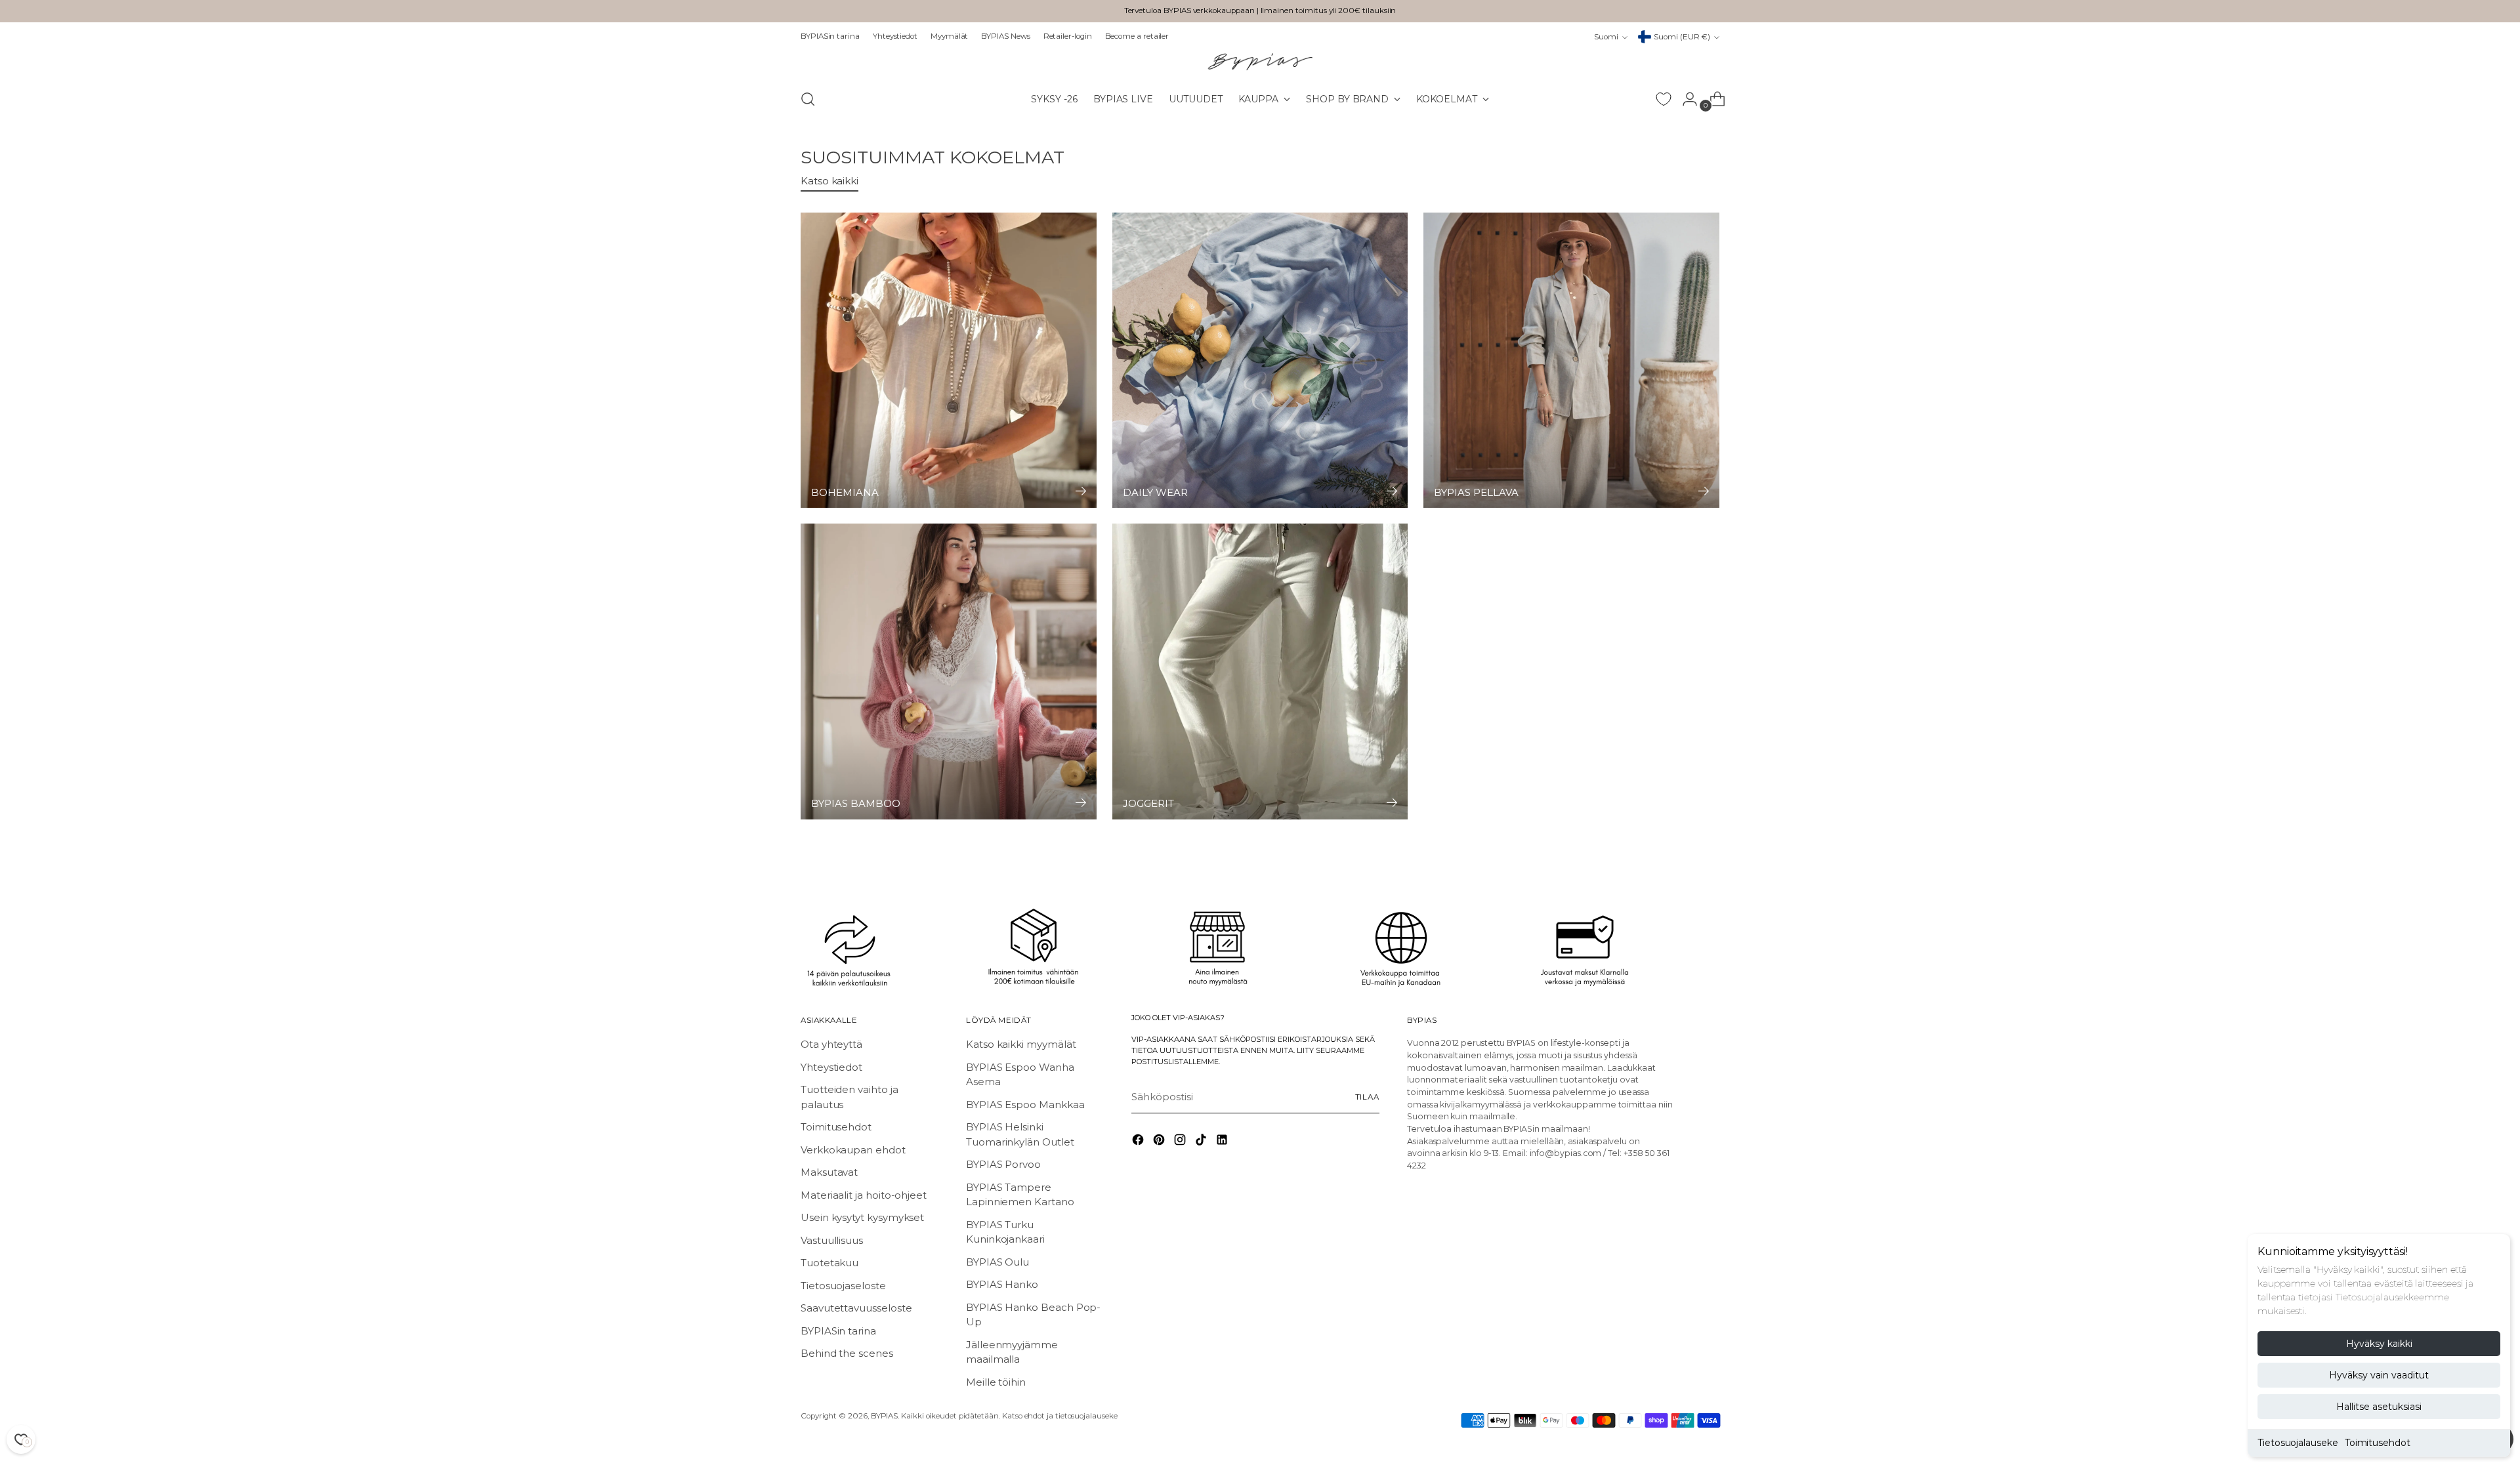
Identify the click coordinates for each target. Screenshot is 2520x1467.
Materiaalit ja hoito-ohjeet (864, 1195)
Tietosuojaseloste (843, 1286)
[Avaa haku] (808, 99)
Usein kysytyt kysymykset (862, 1217)
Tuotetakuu (829, 1263)
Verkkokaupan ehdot (853, 1150)
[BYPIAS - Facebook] (1139, 1142)
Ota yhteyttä (831, 1044)
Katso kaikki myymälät (1021, 1044)
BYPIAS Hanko (1002, 1284)
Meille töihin (996, 1382)
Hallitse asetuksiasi (2379, 1407)
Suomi (1606, 37)
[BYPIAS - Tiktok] (1202, 1142)
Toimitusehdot (2378, 1443)
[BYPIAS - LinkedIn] (1223, 1142)
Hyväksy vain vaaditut (2379, 1375)
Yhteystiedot (831, 1067)
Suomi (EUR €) (1682, 37)
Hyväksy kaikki (2379, 1344)
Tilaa (1367, 1097)
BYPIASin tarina (838, 1331)
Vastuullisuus (832, 1240)
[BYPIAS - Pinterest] (1160, 1142)
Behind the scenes (847, 1353)
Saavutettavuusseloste (856, 1308)
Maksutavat (829, 1172)
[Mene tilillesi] (1685, 99)
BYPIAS (885, 1416)
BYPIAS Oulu (997, 1262)
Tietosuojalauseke (2298, 1443)
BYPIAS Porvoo (1003, 1164)
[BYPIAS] (1260, 61)
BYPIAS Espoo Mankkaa (1025, 1105)
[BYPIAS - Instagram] (1181, 1142)
